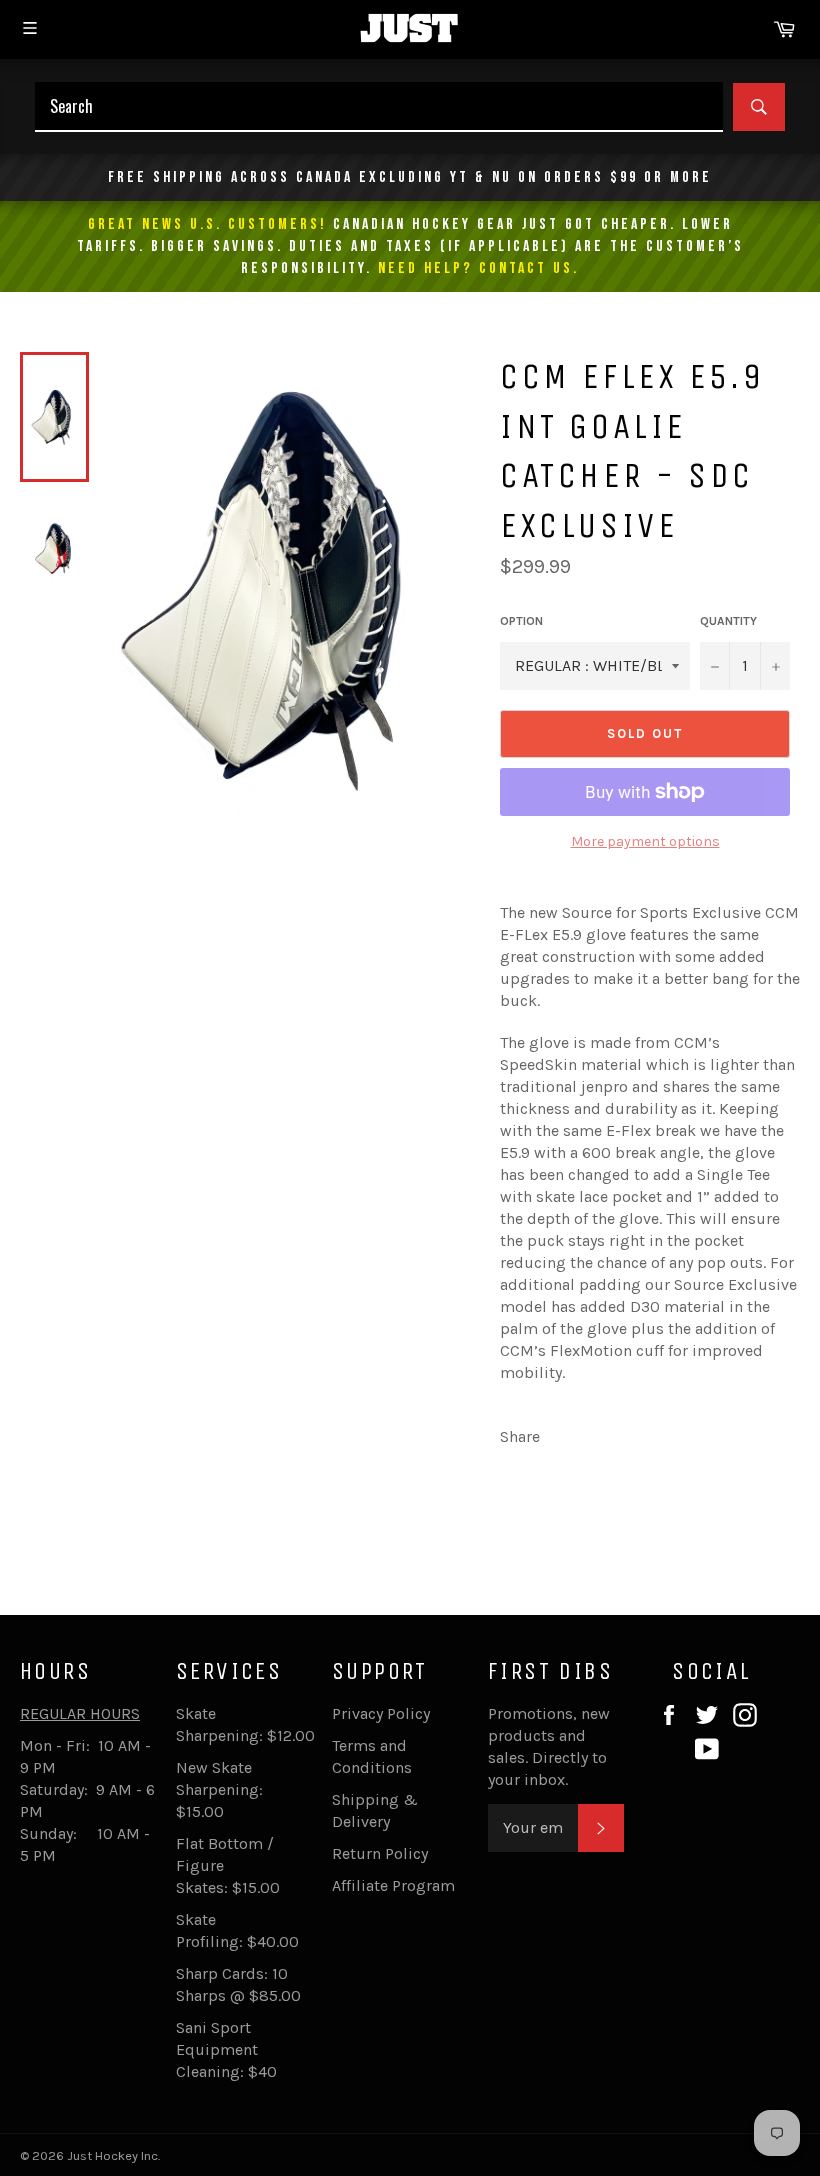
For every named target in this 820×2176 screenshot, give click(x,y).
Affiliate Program (393, 1885)
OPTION (521, 621)
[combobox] (379, 107)
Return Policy (380, 1853)
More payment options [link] (645, 841)
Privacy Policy (381, 1713)
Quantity (728, 621)
